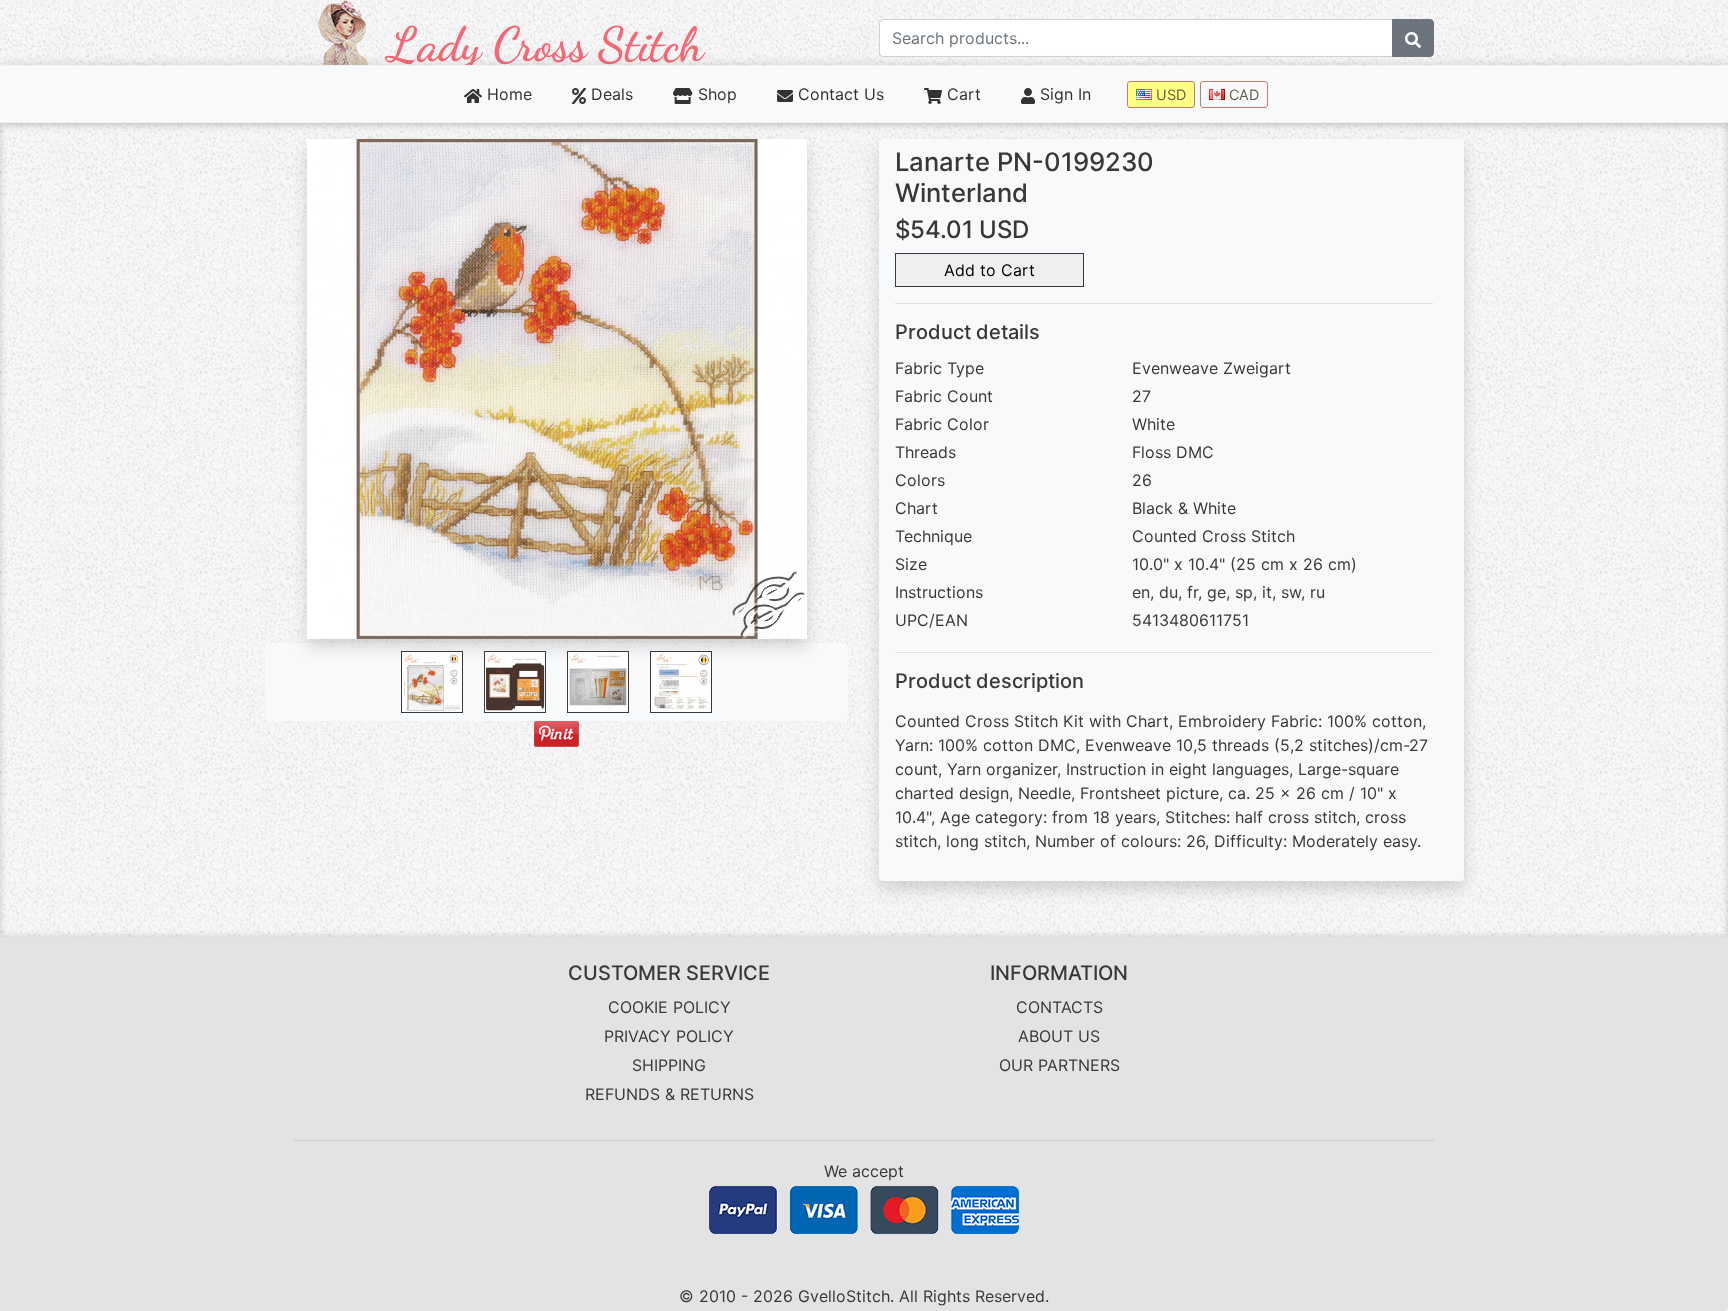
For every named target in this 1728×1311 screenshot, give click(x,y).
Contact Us (838, 94)
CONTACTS (1059, 1007)
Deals (609, 94)
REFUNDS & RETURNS (669, 1094)
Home (507, 94)
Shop (714, 94)
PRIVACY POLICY (669, 1036)
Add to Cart (989, 270)
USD (1169, 94)
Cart (961, 94)
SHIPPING (669, 1065)
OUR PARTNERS (1059, 1065)
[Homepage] (512, 31)
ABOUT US (1059, 1036)
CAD (1242, 94)
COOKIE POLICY (669, 1007)
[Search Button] (1413, 38)
